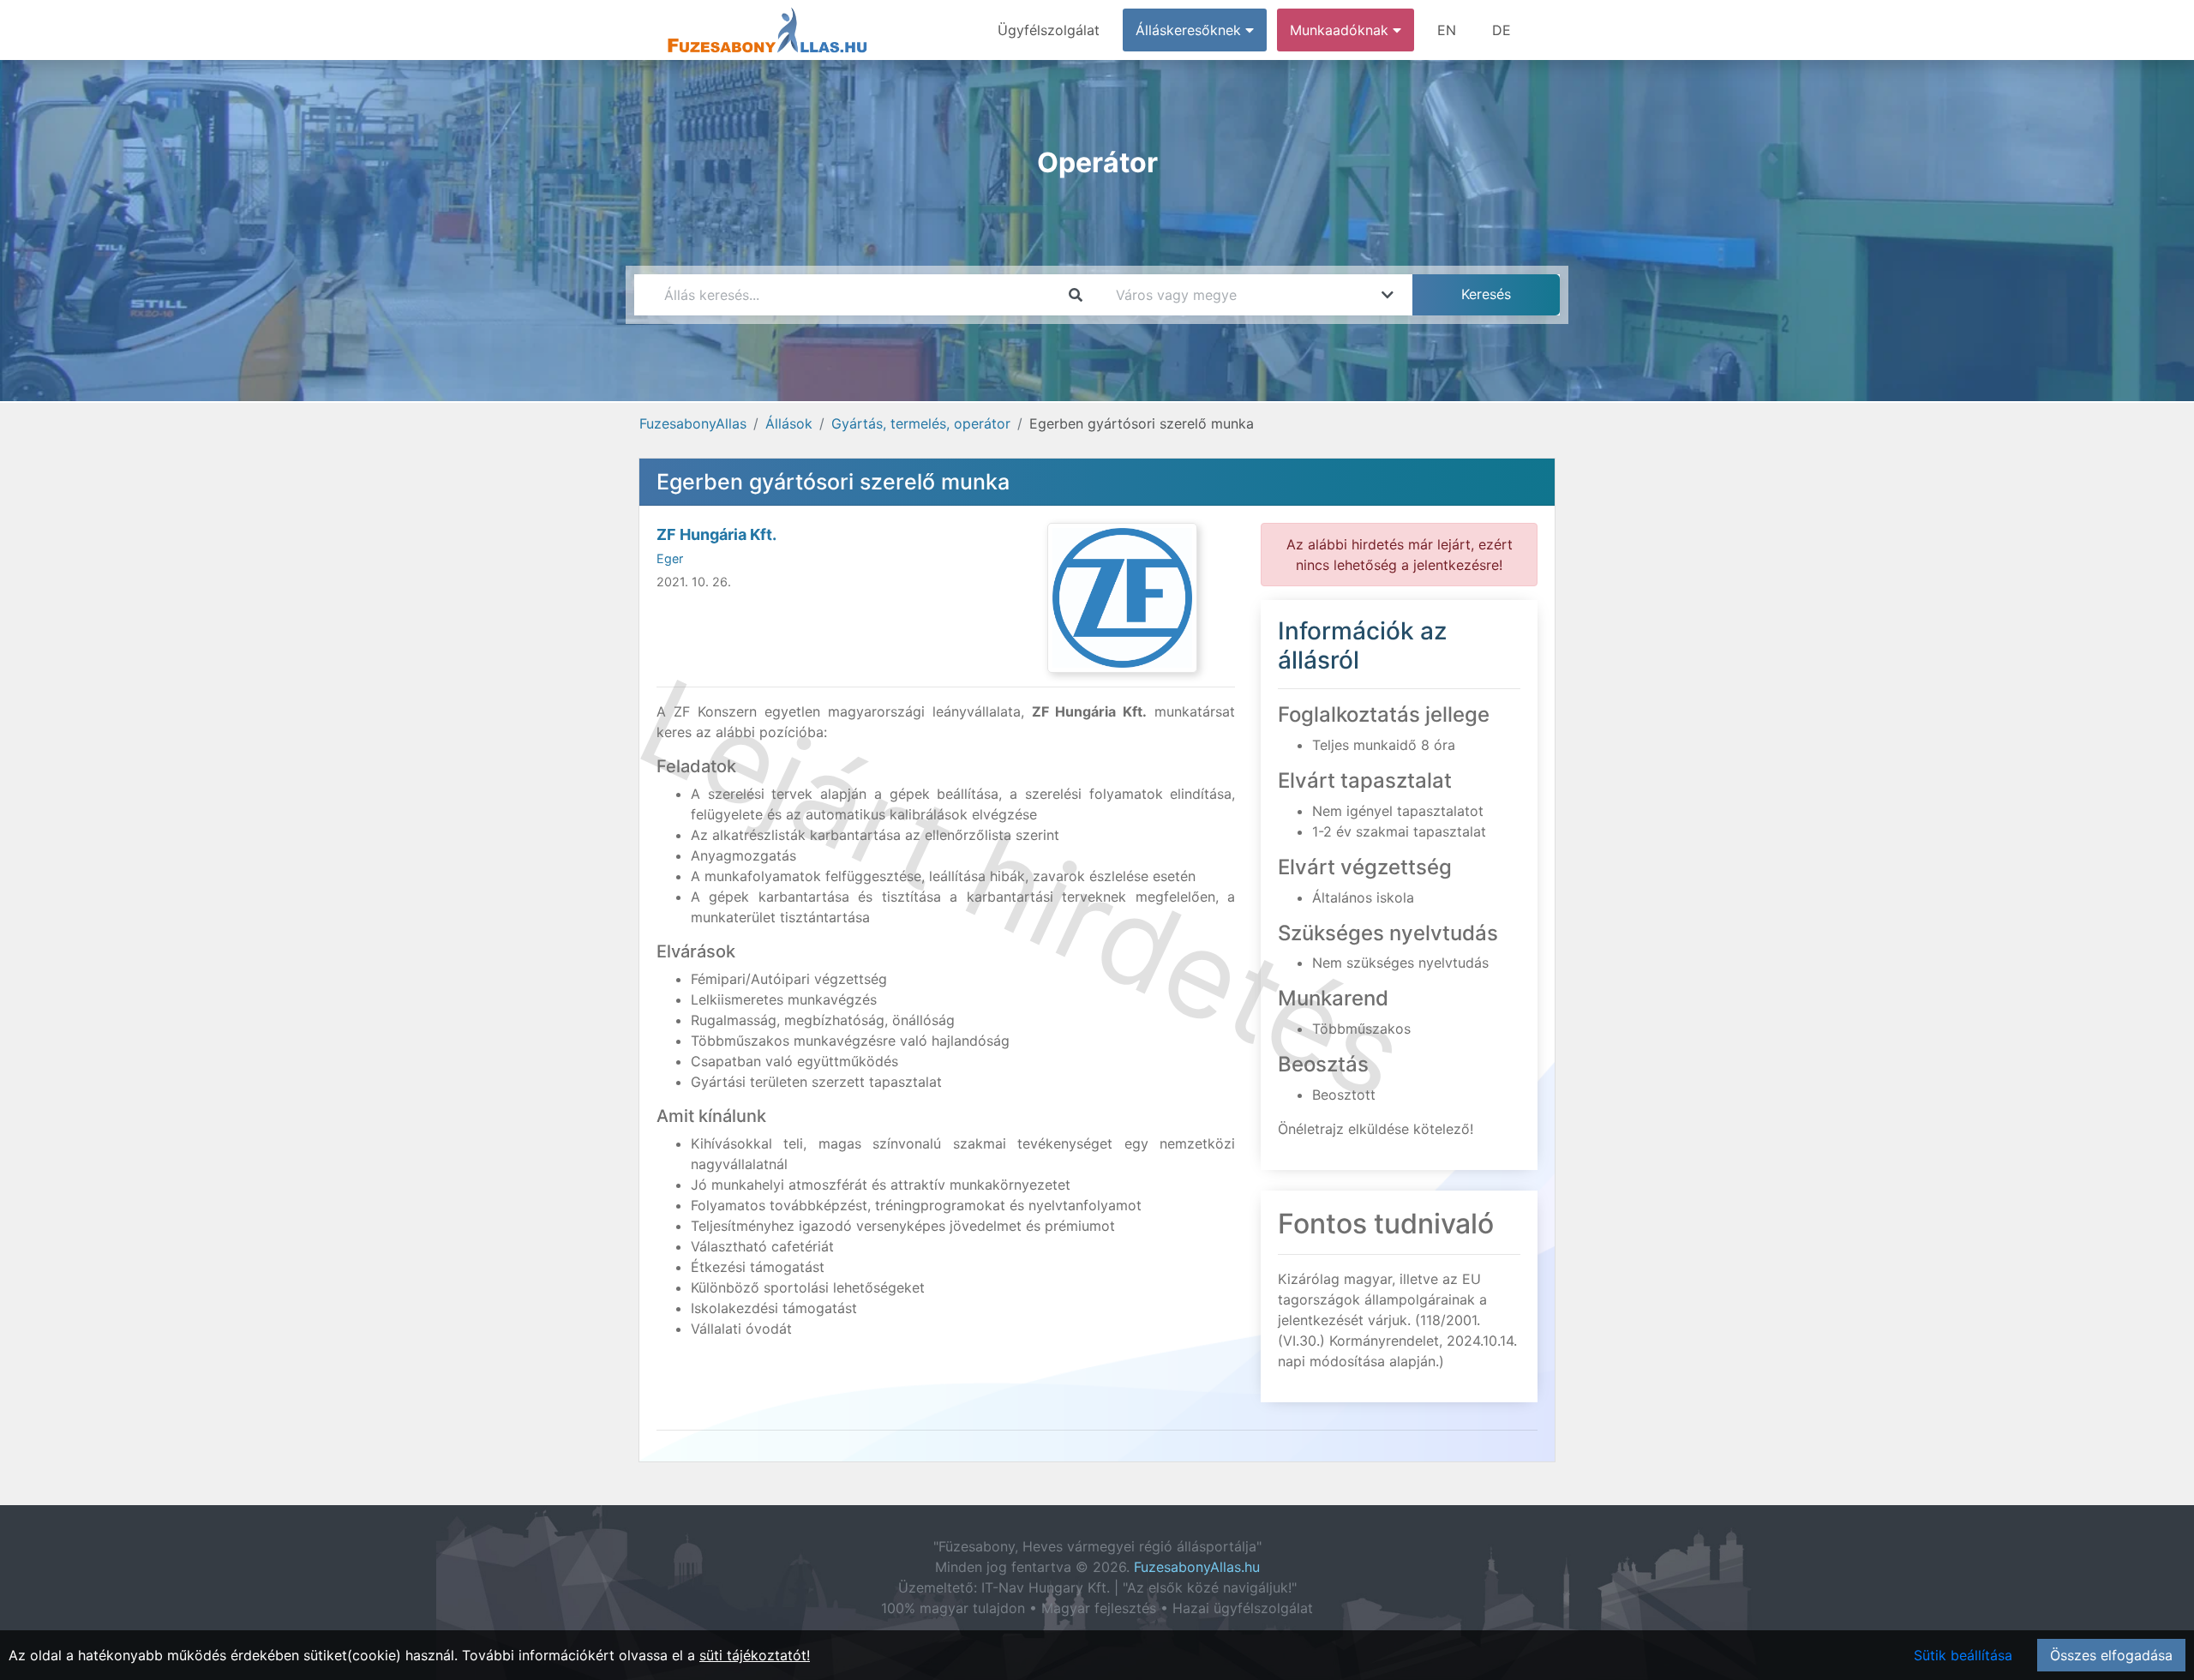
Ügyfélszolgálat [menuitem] (1049, 30)
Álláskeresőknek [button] (1190, 30)
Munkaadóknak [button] (1341, 30)
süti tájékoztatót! (755, 1655)
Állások (789, 423)
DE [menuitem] (1502, 30)
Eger (670, 558)
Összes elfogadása (2111, 1655)
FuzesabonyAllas (693, 423)
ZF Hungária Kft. (716, 534)
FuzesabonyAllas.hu (1197, 1567)
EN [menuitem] (1447, 30)
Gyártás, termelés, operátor (921, 423)
